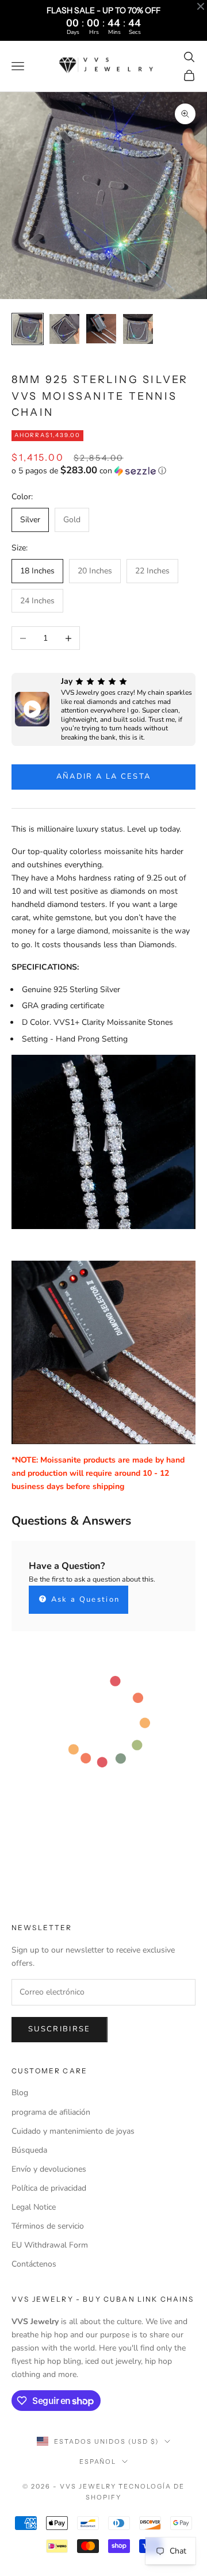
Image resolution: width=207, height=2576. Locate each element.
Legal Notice (34, 2207)
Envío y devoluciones (49, 2169)
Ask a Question (84, 1599)
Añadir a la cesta (104, 776)
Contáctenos (34, 2264)
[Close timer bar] (201, 6)
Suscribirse (60, 2029)
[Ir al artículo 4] (138, 329)
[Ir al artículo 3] (101, 329)
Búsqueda (29, 2150)
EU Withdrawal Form (50, 2245)
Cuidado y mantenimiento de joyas (73, 2131)
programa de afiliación (51, 2112)
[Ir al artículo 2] (64, 329)
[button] (103, 471)
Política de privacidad (49, 2188)
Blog (20, 2093)
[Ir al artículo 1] (28, 329)
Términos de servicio (48, 2226)
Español (98, 2462)
